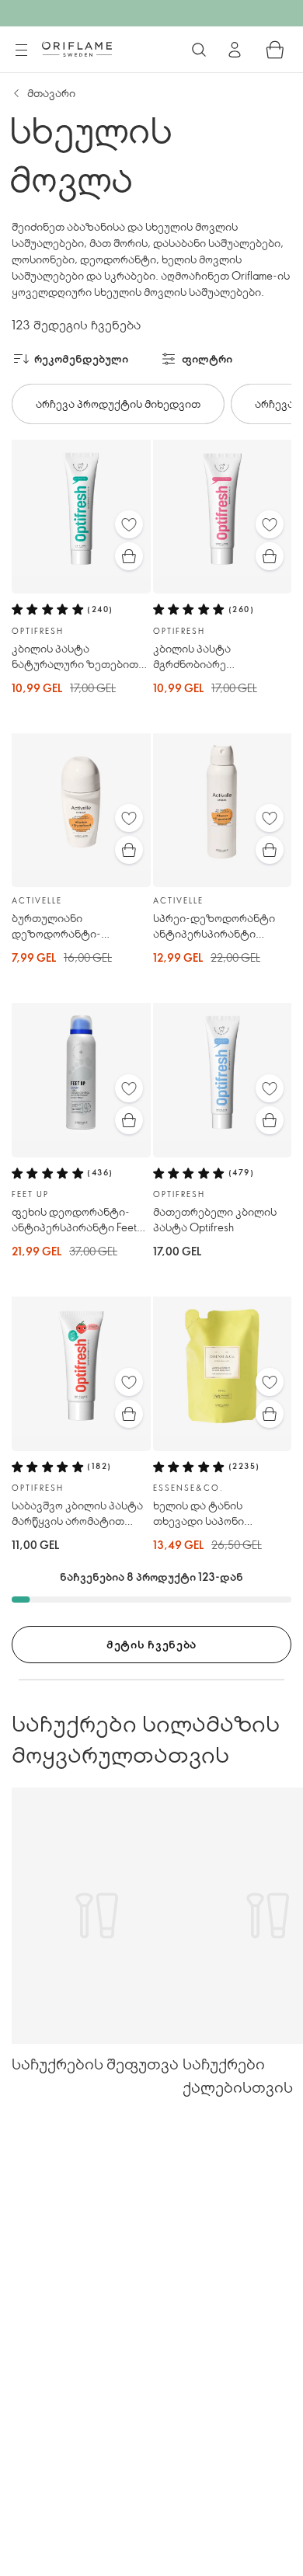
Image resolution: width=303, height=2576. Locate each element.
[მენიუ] (21, 50)
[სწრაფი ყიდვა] (129, 556)
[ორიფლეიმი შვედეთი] (77, 49)
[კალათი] (275, 50)
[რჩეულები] (129, 524)
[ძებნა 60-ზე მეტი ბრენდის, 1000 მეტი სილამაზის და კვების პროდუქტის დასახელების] (199, 50)
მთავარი (51, 93)
